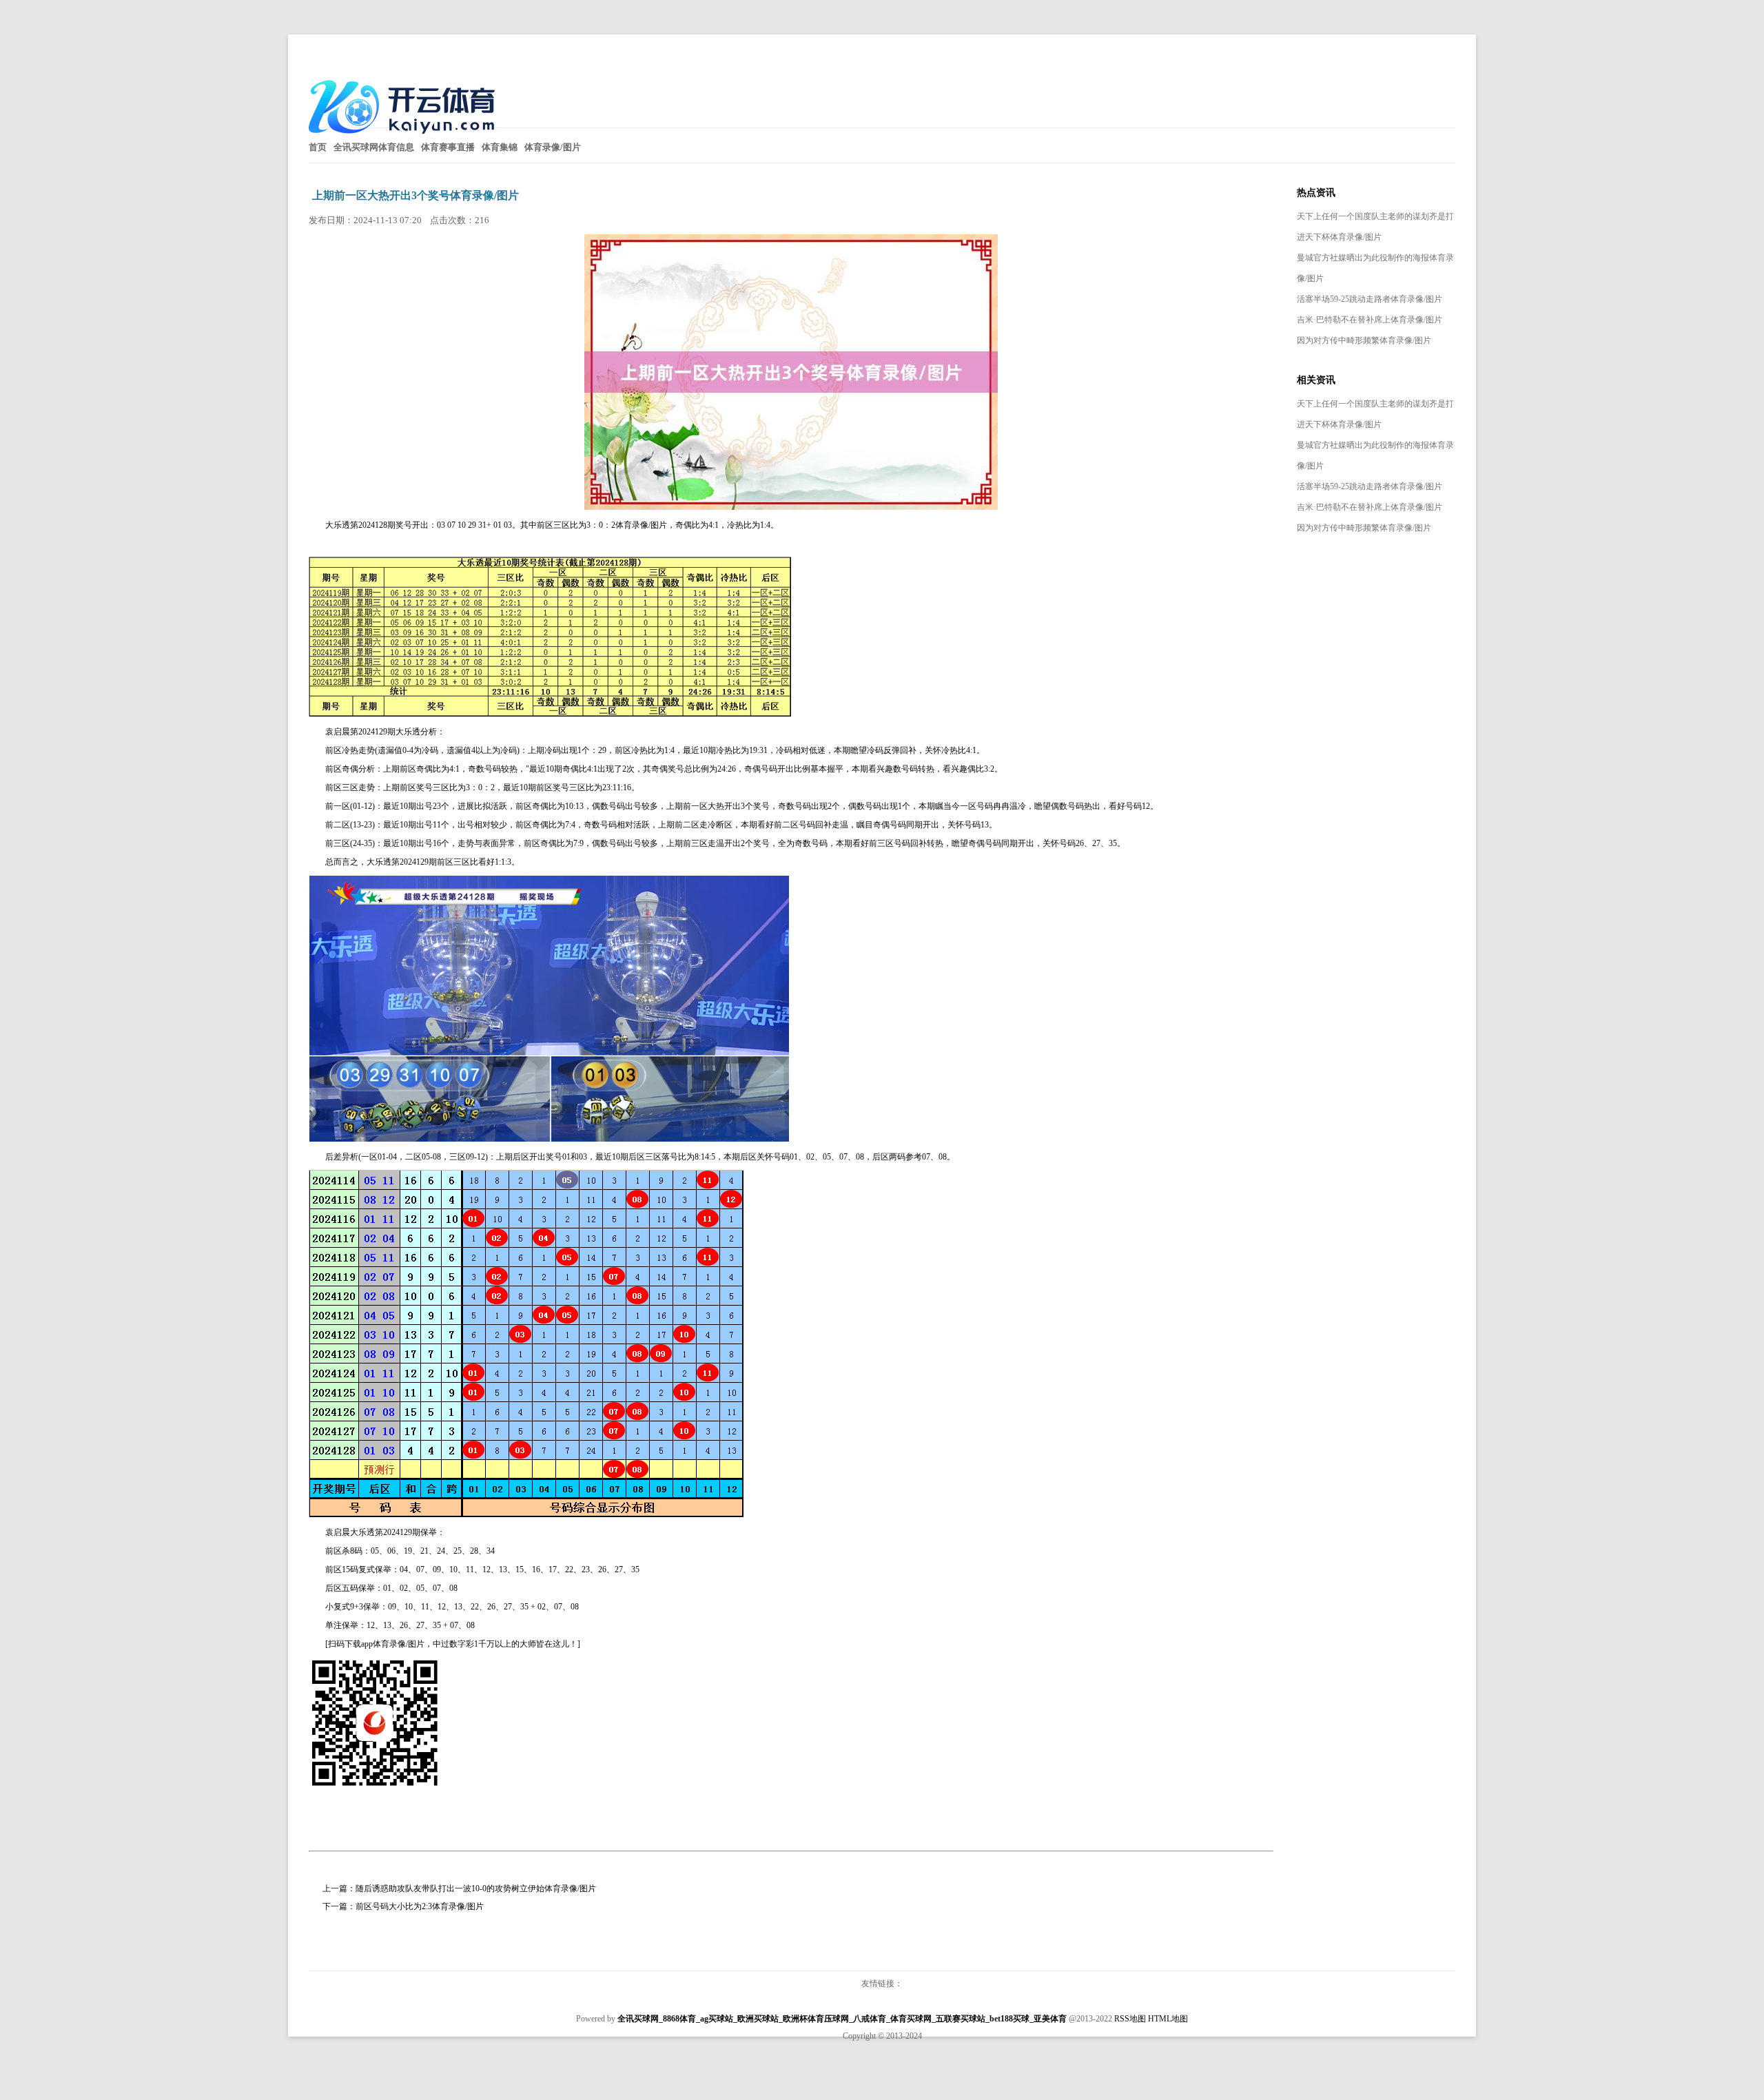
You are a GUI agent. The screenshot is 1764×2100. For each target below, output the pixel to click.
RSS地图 (1130, 2019)
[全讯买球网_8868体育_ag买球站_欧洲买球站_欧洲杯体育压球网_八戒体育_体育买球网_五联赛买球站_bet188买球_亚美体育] (405, 139)
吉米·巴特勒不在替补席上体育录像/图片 (1370, 320)
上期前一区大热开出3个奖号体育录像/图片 (416, 195)
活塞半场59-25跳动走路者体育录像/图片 (1370, 299)
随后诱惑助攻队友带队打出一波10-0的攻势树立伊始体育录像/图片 (476, 1888)
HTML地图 (1168, 2019)
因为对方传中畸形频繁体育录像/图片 (1364, 340)
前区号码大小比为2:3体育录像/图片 (420, 1906)
